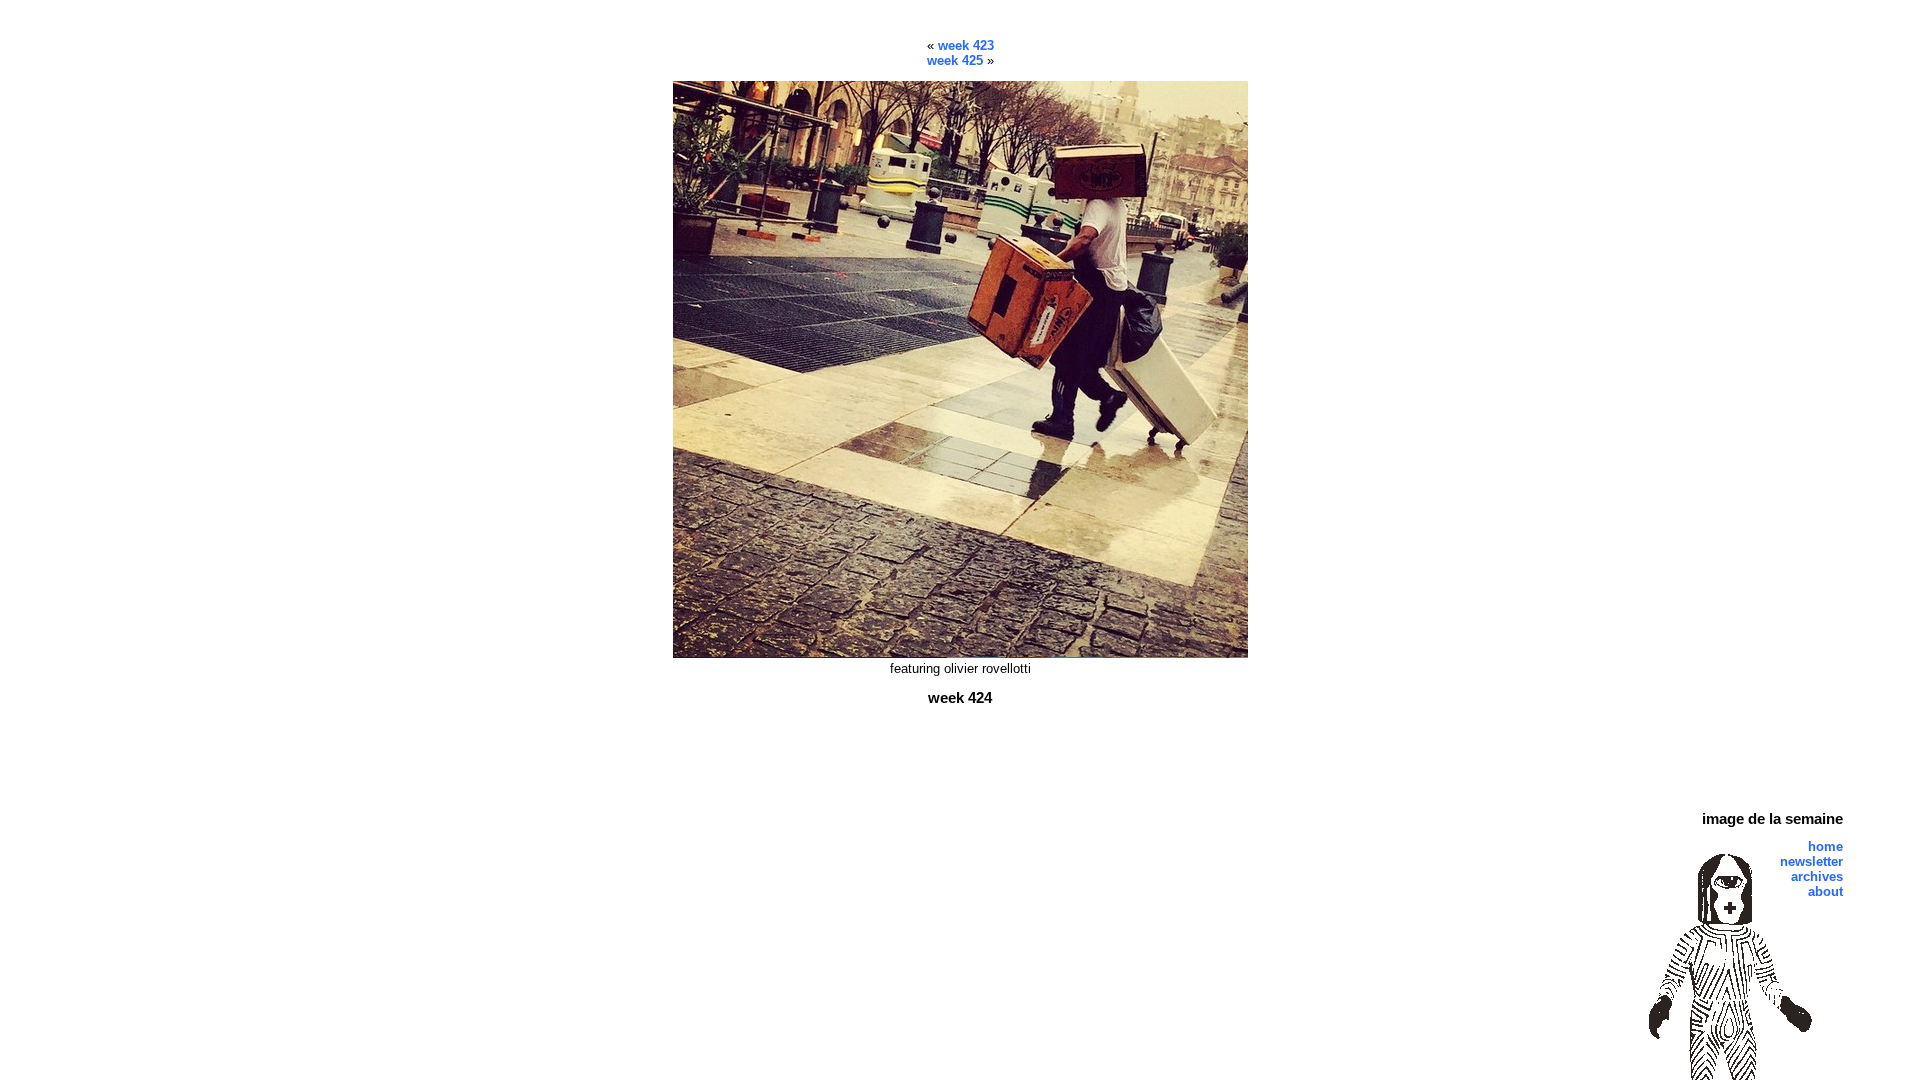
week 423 (966, 45)
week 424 (960, 697)
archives (1817, 876)
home (1825, 846)
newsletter (1811, 861)
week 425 (955, 60)
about (1825, 891)
